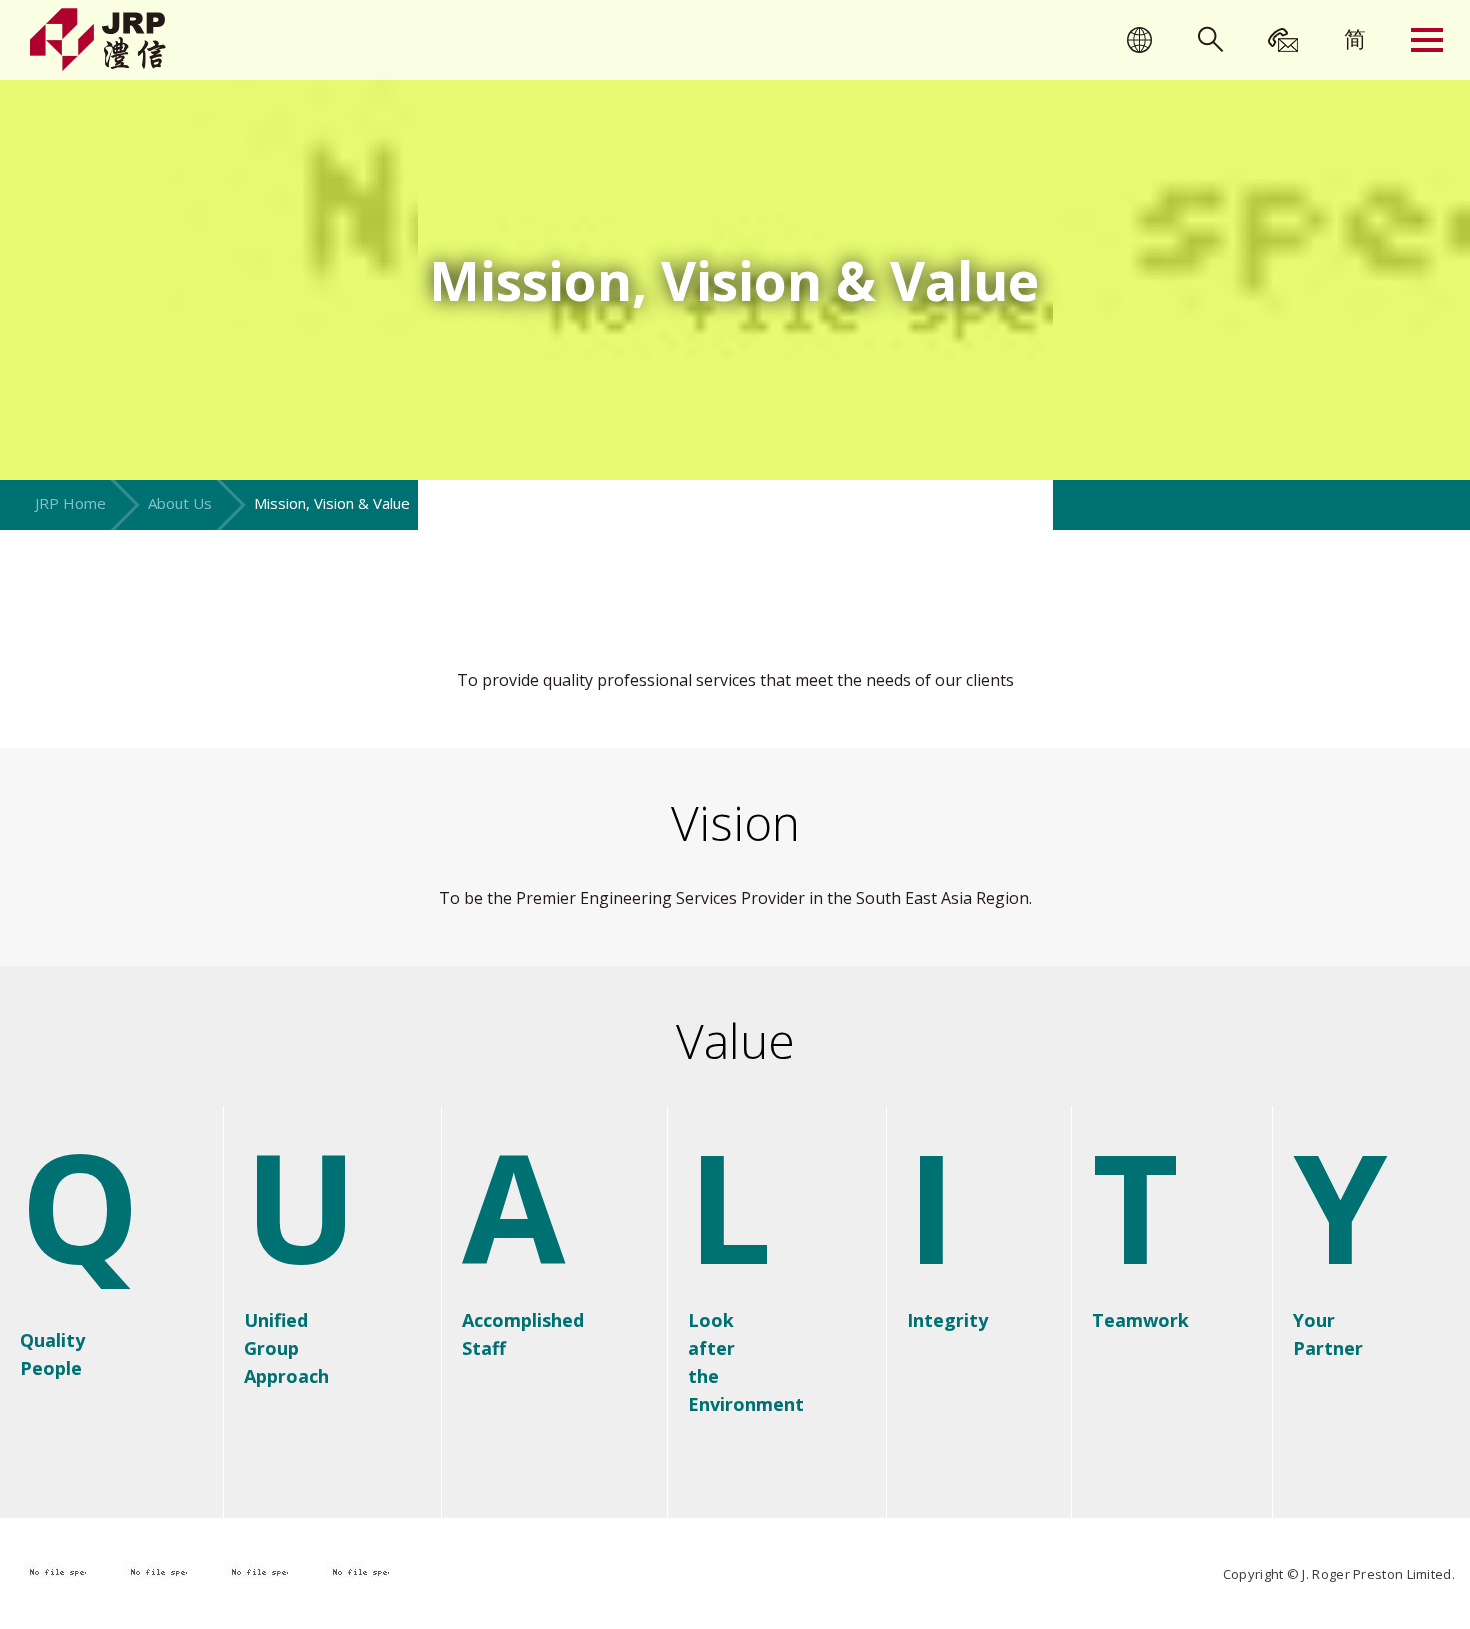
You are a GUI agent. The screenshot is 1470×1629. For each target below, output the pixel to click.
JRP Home (70, 503)
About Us (180, 503)
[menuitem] (1355, 38)
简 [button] (1355, 38)
